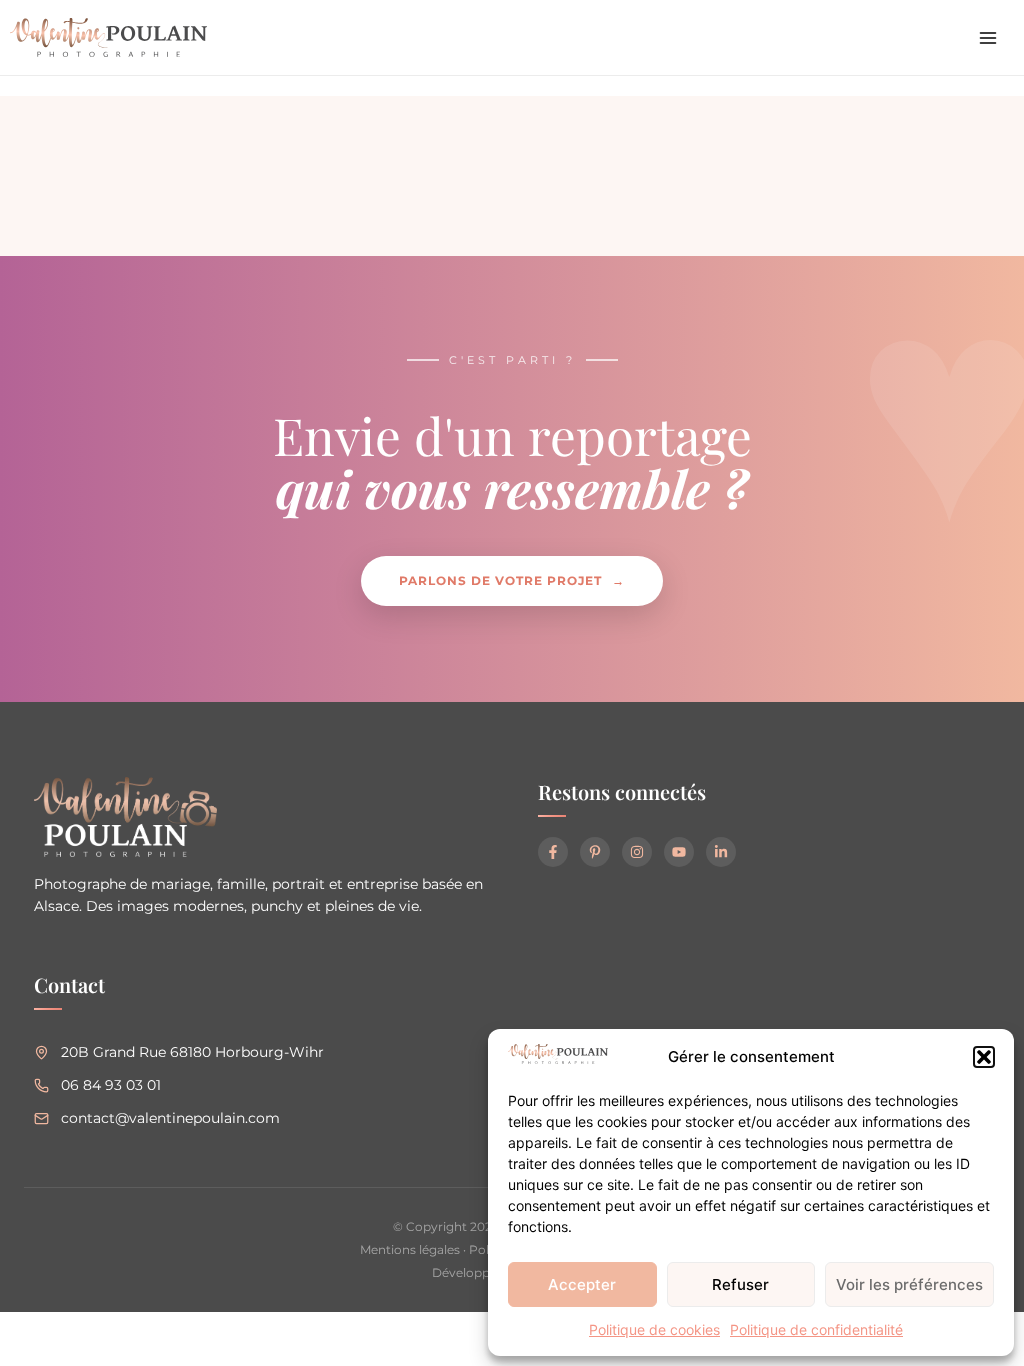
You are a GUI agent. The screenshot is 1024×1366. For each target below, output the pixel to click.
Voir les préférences (909, 1284)
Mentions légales (410, 1249)
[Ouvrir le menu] (988, 38)
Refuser (740, 1284)
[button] (984, 1057)
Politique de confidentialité (816, 1329)
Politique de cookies (654, 1329)
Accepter (582, 1284)
